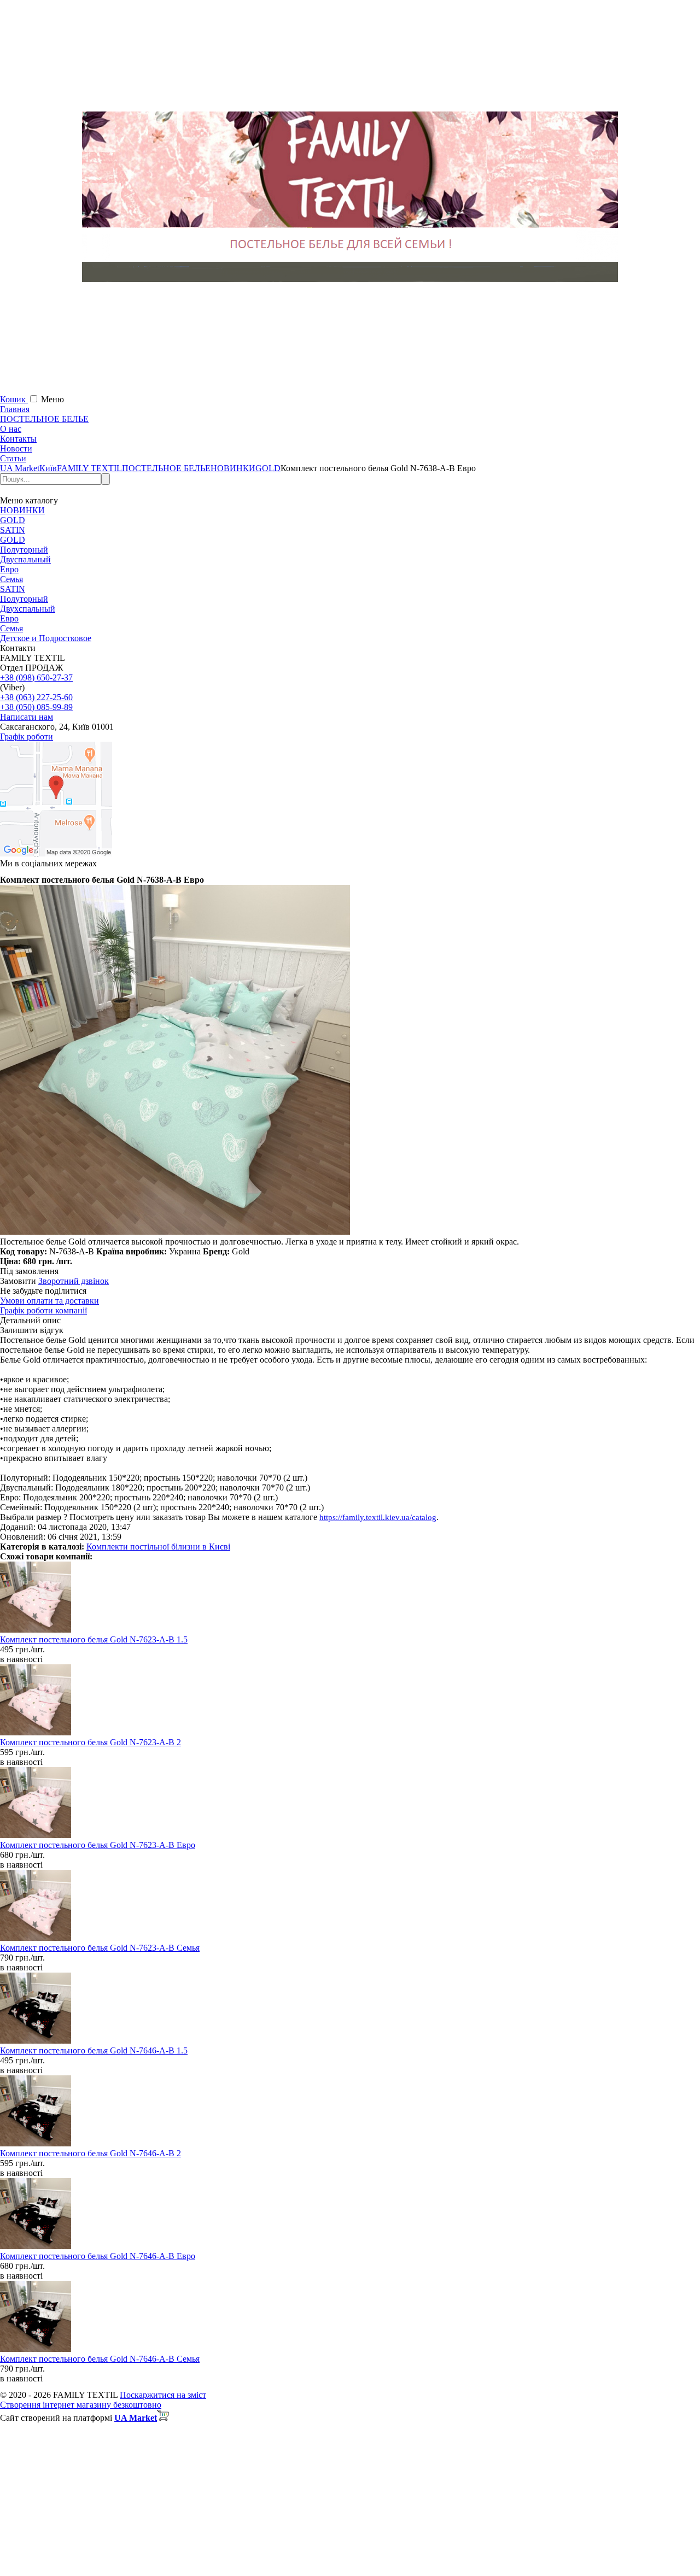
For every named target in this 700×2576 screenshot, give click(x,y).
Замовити (18, 1281)
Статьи (13, 458)
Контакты (18, 439)
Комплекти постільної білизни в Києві (158, 1547)
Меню (52, 399)
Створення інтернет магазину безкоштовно (81, 2405)
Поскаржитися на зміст (163, 2395)
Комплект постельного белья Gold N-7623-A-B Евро (98, 1845)
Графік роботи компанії (43, 1310)
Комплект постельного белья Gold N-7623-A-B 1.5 (94, 1639)
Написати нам (27, 717)
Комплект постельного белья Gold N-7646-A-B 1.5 (94, 2050)
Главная (15, 409)
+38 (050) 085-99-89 (36, 707)
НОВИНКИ (22, 510)
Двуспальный (25, 559)
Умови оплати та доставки (49, 1301)
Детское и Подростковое (46, 638)
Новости (16, 448)
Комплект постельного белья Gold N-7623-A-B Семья (100, 1948)
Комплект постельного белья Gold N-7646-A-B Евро (98, 2256)
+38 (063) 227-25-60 (36, 697)
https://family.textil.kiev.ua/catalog (378, 1517)
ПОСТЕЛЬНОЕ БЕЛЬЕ (44, 419)
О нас (11, 429)
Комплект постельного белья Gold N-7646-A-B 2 (91, 2153)
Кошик (14, 399)
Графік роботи (27, 737)
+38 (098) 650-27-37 (36, 677)
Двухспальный (28, 609)
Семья (11, 579)
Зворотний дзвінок (74, 1281)
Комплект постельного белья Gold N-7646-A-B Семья (100, 2359)
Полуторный (24, 550)
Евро (9, 569)
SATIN (13, 530)
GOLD (13, 520)
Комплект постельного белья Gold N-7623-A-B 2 (91, 1742)
